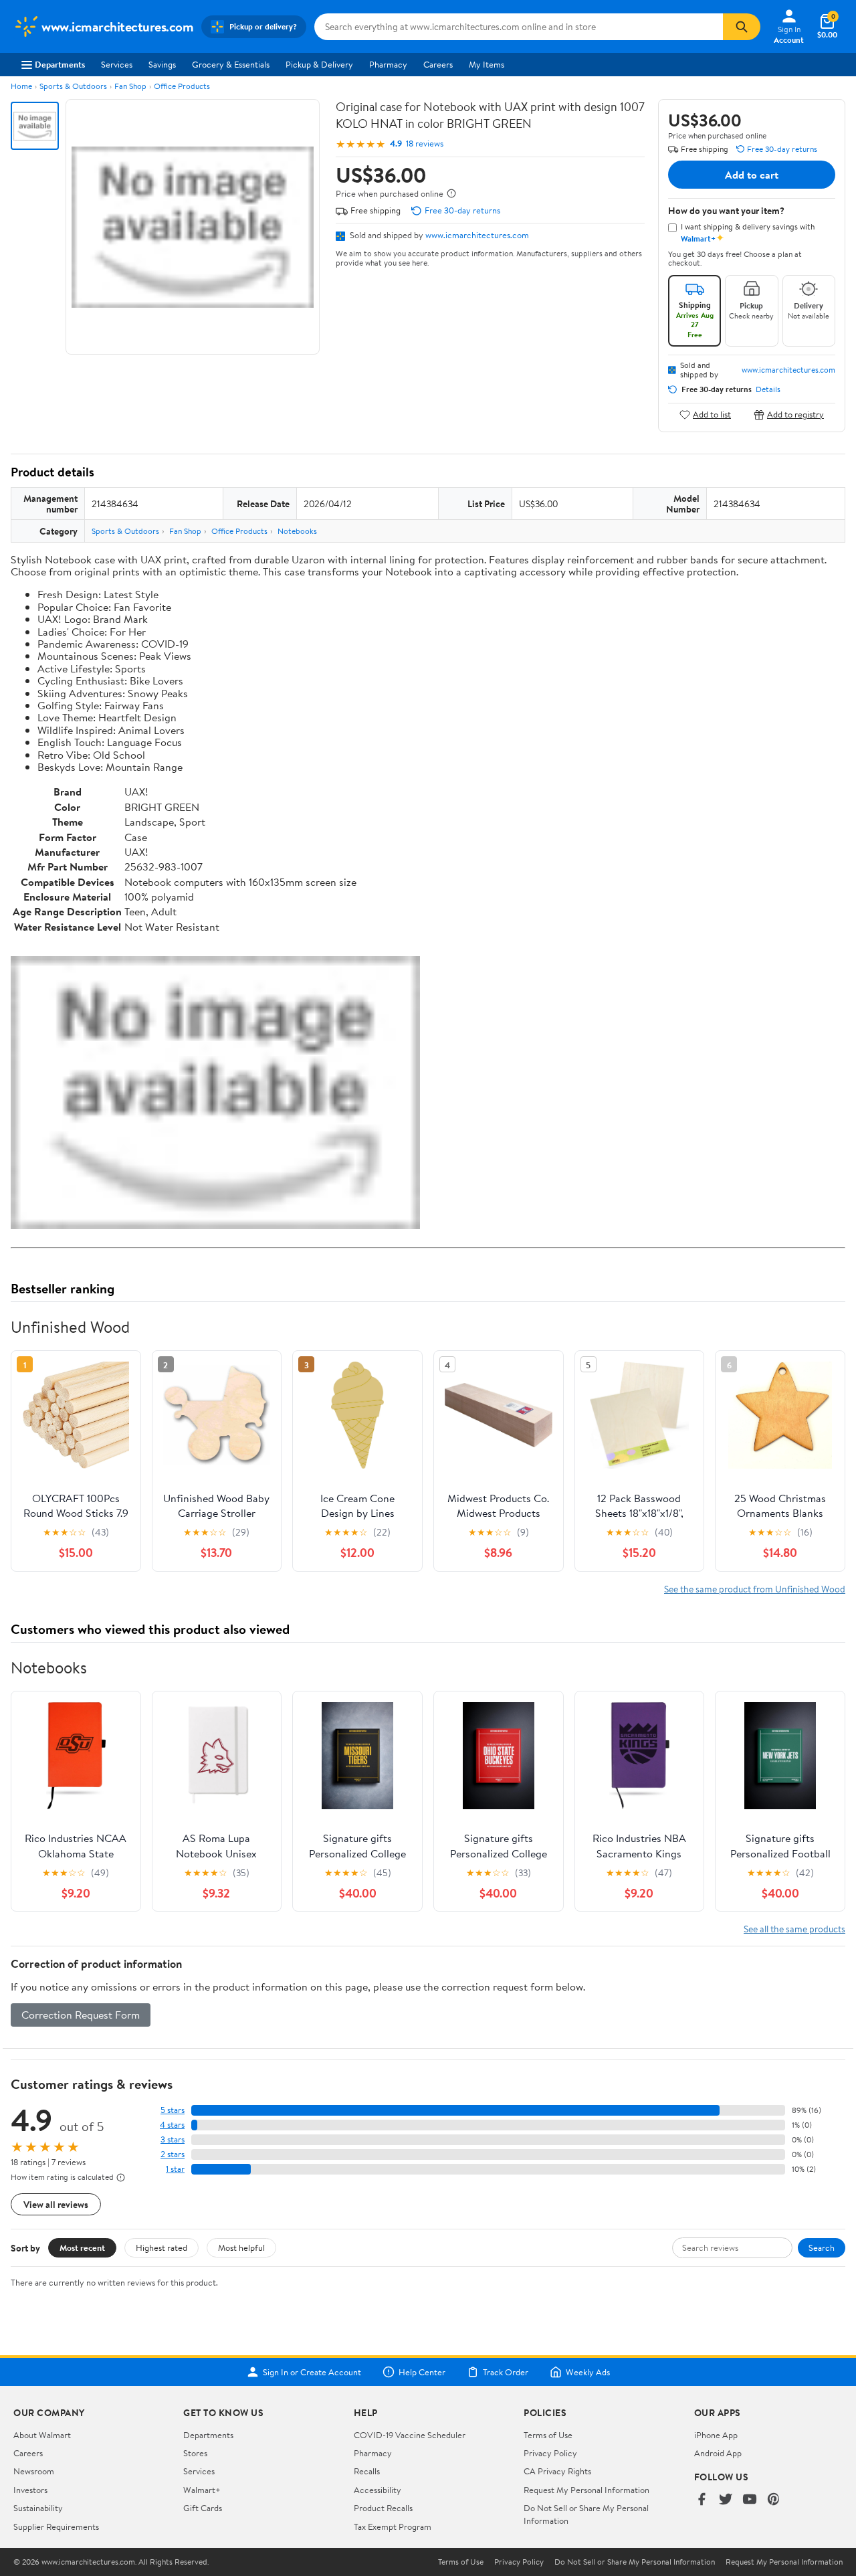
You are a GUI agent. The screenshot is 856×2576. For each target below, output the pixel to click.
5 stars (173, 2110)
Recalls (367, 2471)
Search (822, 2247)
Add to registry (795, 415)
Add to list (712, 415)
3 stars (173, 2139)
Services (117, 64)
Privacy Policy (550, 2453)
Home (21, 86)
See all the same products (794, 1929)
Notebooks (297, 531)
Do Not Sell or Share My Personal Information (635, 2562)
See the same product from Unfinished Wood (755, 1589)
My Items (487, 64)
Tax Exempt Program (393, 2526)
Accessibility (378, 2490)
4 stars (172, 2125)
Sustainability (38, 2508)
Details (768, 389)
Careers (438, 64)
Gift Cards (203, 2508)
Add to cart (752, 175)
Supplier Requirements (56, 2526)
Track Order (506, 2372)
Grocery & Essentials (231, 64)
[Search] (742, 27)
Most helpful (241, 2247)
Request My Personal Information (586, 2490)
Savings (162, 64)
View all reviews (56, 2204)
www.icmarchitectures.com (477, 235)
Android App (718, 2453)
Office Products (182, 86)
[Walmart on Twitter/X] (726, 2500)
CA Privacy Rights (557, 2471)
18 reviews (425, 144)
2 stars (173, 2154)
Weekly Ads (588, 2372)
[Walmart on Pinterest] (774, 2500)
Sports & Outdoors (73, 86)
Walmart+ (202, 2490)
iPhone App (716, 2435)
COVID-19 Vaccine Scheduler (410, 2435)
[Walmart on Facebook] (702, 2500)
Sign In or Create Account (312, 2372)
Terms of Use (548, 2435)
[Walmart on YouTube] (750, 2500)
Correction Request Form (81, 2015)
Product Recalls (383, 2508)
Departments (60, 64)
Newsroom (34, 2471)
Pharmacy (388, 64)
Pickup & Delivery (319, 64)
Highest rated (162, 2247)
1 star (175, 2169)
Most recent (82, 2247)
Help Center (422, 2372)
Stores (195, 2453)
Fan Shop (130, 86)
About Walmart (42, 2435)
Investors (30, 2490)
